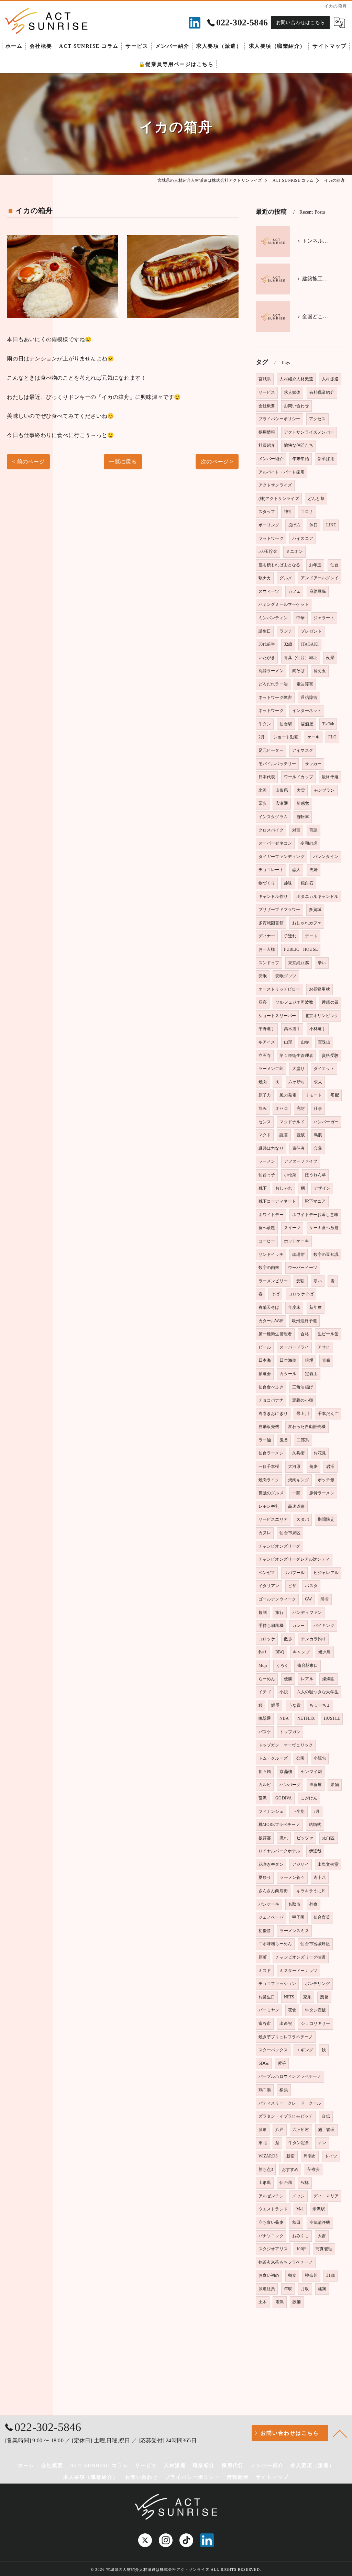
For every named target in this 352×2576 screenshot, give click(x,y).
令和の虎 (309, 843)
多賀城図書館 (271, 923)
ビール (265, 1347)
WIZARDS (268, 2156)
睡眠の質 (330, 1002)
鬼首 (284, 1440)
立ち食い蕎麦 (271, 2222)
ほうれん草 (315, 1175)
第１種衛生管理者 (296, 1056)
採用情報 (267, 432)
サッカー (313, 764)
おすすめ (290, 2170)
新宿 (290, 2156)
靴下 (263, 1188)
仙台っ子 (267, 1175)
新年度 (316, 1307)
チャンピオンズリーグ (279, 1546)
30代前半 (267, 644)
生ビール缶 (328, 1334)
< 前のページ (28, 462)
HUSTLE (332, 1718)
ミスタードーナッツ (298, 1971)
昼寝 (263, 1002)
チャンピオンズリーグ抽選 (300, 1957)
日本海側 (288, 1360)
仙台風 (286, 2183)
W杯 (305, 2183)
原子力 (265, 1095)
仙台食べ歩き (271, 1387)
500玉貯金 (268, 551)
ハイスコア (303, 538)
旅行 (279, 1613)
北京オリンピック (322, 1016)
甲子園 (299, 1917)
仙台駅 (286, 724)
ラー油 (265, 1440)
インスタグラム (273, 817)
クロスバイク (271, 830)
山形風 (265, 2183)
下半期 (299, 1811)
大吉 (322, 2236)
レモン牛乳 (269, 1506)
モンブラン (324, 790)
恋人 (296, 870)
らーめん (267, 1679)
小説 (284, 1692)
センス (265, 1122)
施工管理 (326, 2130)
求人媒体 (292, 392)
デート (311, 936)
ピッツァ (305, 1838)
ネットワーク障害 (275, 698)
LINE (331, 525)
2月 (262, 737)
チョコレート (271, 870)
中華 (300, 618)
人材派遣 (330, 379)
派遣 (263, 2130)
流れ (284, 1838)
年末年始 (301, 459)
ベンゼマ (267, 1573)
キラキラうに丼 (311, 1891)
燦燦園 (328, 1679)
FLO (332, 737)
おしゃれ (284, 1188)
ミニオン (294, 551)
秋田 (296, 2222)
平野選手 (267, 1029)
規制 (263, 1613)
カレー (299, 1626)
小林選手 (318, 1029)
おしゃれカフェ (307, 923)
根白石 (307, 883)
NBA (284, 1718)
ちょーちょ (320, 1705)
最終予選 (330, 777)
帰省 (324, 1599)
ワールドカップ (299, 777)
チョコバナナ (271, 1400)
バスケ (265, 1732)
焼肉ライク (269, 1480)
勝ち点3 (266, 2170)
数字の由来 (269, 1268)
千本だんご (328, 1414)
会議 (318, 1148)
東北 (263, 2143)
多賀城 (315, 910)
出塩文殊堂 (328, 1864)
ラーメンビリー (273, 1281)
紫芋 (282, 2063)
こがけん (309, 1798)
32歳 (288, 644)
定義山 (311, 1374)
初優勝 (265, 1931)
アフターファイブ (301, 1161)
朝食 (292, 2275)
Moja (263, 1665)
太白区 (328, 1838)
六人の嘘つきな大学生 (318, 1692)
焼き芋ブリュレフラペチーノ (286, 2037)
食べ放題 (267, 1228)
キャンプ (301, 1652)
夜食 (292, 2010)
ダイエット (324, 1069)
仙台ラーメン (271, 1453)
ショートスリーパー (277, 1016)
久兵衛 (299, 1453)
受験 (300, 1281)
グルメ (286, 578)
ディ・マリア (326, 2196)
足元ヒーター (271, 750)
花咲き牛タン (271, 1864)
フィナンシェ (271, 1811)
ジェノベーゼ (271, 1917)
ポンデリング (317, 1984)
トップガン (290, 1732)
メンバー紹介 (271, 459)
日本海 (265, 1360)
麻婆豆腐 (318, 591)
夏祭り (265, 1877)
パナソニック (271, 2236)
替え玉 (320, 671)
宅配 (334, 1095)
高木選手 (292, 1029)
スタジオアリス (273, 2249)
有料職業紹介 (322, 392)
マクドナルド (292, 1122)
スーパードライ (294, 1347)
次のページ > (217, 462)
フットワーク (271, 538)
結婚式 (315, 1825)
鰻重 (275, 1705)
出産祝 (286, 2023)
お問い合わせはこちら (300, 23)
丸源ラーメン (271, 671)
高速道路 (296, 1506)
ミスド (265, 1971)
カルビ (265, 1785)
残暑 (324, 1997)
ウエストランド (273, 2209)
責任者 (299, 1148)
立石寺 (265, 1056)
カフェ (294, 591)
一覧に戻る (123, 462)
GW (308, 1599)
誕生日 (265, 631)
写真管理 (324, 2249)
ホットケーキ (296, 1241)
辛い (322, 963)
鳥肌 (318, 1135)
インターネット (307, 711)
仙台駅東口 (307, 1665)
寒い (318, 1281)
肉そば (299, 671)
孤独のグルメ (271, 1493)
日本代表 (267, 777)
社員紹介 (267, 445)
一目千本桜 (269, 1467)
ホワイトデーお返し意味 (315, 1215)
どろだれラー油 (273, 684)
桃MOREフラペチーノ (279, 1825)
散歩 (288, 1639)
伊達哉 (315, 1851)
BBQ (280, 1652)
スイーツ (292, 1228)
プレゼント (311, 631)
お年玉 (315, 565)
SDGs (264, 2063)
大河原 (294, 1467)
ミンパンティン (273, 618)
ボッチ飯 (326, 1480)
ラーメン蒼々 (292, 1877)
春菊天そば (269, 1307)
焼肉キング (299, 1480)
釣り (263, 1652)
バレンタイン (326, 857)
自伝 (326, 2116)
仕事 (318, 1108)
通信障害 (309, 698)
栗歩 (263, 803)
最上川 (303, 1414)
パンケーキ (269, 1904)
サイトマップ (272, 2477)
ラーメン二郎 (271, 1069)
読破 (301, 1135)
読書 (284, 1135)
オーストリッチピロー (279, 989)
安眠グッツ (286, 976)
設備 (297, 2302)
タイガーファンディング (282, 857)
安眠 (263, 976)
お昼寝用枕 (320, 989)
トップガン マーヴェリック (286, 1745)
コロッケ (267, 1639)
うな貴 (295, 1705)
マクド (265, 1135)
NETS (289, 1997)
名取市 (294, 1904)
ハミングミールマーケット (284, 604)
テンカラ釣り (313, 1639)
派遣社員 (267, 2289)
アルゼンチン (271, 2196)
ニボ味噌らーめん (275, 1944)
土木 (263, 2302)
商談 (313, 830)
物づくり (267, 883)
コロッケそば (301, 1294)
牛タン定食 (299, 2143)
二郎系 (303, 1440)
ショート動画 (286, 737)
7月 (317, 1811)
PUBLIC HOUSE (301, 949)
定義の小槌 (303, 1400)
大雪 (301, 790)
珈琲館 (299, 1254)
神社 (288, 512)
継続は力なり (271, 1148)
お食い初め (269, 2275)
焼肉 (263, 1082)
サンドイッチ (271, 1254)
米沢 (263, 790)
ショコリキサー (315, 2023)
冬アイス (267, 1042)
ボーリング (269, 525)
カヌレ (265, 1533)
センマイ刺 (311, 1772)
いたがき (267, 658)
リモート (313, 1095)
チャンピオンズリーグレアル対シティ (294, 1559)
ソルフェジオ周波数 (294, 1002)
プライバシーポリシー (279, 419)
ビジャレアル (326, 1573)
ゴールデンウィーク (277, 1599)
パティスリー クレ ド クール (290, 2103)
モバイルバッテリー (277, 764)
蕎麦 (313, 1467)
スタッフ (267, 512)
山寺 (305, 1042)
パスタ (311, 1586)
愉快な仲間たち (299, 445)
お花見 (320, 1453)
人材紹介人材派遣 (296, 379)
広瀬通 (282, 803)
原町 (263, 1957)
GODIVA (284, 1798)
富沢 (263, 1798)
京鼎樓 (286, 1772)
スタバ (303, 1519)
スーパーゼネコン (275, 843)
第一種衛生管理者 (275, 1334)
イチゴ (265, 1692)
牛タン (265, 724)
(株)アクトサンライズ (279, 499)
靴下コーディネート (277, 1201)
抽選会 (265, 1374)
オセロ (282, 1108)
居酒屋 (307, 724)
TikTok (328, 724)
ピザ (292, 1586)
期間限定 (326, 1519)
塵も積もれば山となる (279, 565)
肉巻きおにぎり (273, 1414)
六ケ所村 (297, 1082)
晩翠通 (265, 1718)
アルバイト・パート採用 (282, 472)
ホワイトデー (271, 1215)
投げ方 (294, 525)
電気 (279, 2302)
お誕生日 (267, 1997)
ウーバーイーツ (303, 1268)
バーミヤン (269, 2010)
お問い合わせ (296, 406)
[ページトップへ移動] (340, 2433)
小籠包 (320, 1758)
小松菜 (290, 1175)
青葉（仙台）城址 (301, 658)
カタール (288, 1374)
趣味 (288, 883)
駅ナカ (265, 578)
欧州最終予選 (304, 1321)
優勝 (288, 1679)
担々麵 (265, 1772)
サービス (267, 392)
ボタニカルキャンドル (317, 896)
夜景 (330, 658)
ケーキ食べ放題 (324, 1228)
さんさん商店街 (273, 1891)
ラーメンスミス (294, 1931)
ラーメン (267, 1161)
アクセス (317, 419)
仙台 (334, 565)
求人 (318, 1082)
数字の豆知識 (326, 1254)
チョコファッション (277, 1984)
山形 (288, 1042)
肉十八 (320, 1877)
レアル (307, 1679)
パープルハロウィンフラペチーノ (290, 2076)
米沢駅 (319, 2209)
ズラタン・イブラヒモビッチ (286, 2116)
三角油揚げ (303, 1387)
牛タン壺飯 (315, 2010)
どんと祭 (316, 499)
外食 (313, 1904)
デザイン (322, 1188)
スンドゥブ (269, 963)
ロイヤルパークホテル (279, 1851)
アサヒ (324, 1347)
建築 (322, 2289)
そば (275, 1294)
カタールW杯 (271, 1321)
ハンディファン (307, 1613)
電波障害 (305, 684)
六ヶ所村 (301, 2130)
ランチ (286, 631)
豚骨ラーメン (322, 1493)
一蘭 (296, 1493)
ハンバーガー (326, 1122)
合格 (305, 1334)
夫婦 (313, 870)
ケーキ (314, 737)
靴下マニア (315, 1201)
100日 (302, 2249)
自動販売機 (269, 1427)
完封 (301, 1108)
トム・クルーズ (273, 1758)
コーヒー (267, 1241)
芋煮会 (314, 2170)
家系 (307, 1997)
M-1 (300, 2209)
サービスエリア (273, 1519)
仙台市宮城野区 (315, 1944)
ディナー (267, 936)
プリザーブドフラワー (279, 910)
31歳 (331, 2275)
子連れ (290, 936)
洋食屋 (316, 1785)
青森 (326, 1360)
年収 (288, 2289)
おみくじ (301, 2236)
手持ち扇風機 (271, 1626)
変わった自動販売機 (307, 1427)
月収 (305, 2289)
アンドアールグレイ (320, 578)
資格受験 (330, 1056)
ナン (322, 2143)
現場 (309, 1360)
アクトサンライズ (275, 485)
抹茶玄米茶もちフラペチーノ (286, 2262)
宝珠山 (324, 1042)
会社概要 (267, 406)
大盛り (299, 1069)
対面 (296, 830)
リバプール (294, 1573)
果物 (334, 1785)
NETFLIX (306, 1718)
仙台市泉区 (290, 1533)
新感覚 (303, 803)
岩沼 (330, 1467)
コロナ (307, 512)
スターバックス (273, 2050)
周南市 (310, 2156)
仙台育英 (322, 1917)
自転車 (303, 817)
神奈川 (311, 2275)
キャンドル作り (273, 896)
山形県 (282, 790)
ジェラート (324, 618)
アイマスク (303, 750)
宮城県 (265, 379)
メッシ (299, 2196)
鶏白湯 (265, 2090)
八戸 (279, 2130)
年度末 (294, 1307)
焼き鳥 (325, 1652)
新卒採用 (326, 459)
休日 (313, 525)
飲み (263, 1108)
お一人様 (267, 949)
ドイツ (331, 2156)
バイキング (324, 1626)
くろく (282, 1665)
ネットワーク (271, 711)
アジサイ (301, 1864)
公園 (300, 1758)
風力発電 (288, 1095)
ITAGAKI (310, 644)
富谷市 (265, 2023)
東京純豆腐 (299, 963)
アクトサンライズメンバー (309, 432)
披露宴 (265, 1838)
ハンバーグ (290, 1785)
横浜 (284, 2090)
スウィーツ (269, 591)
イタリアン (269, 1586)
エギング (305, 2050)
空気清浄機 (320, 2222)
